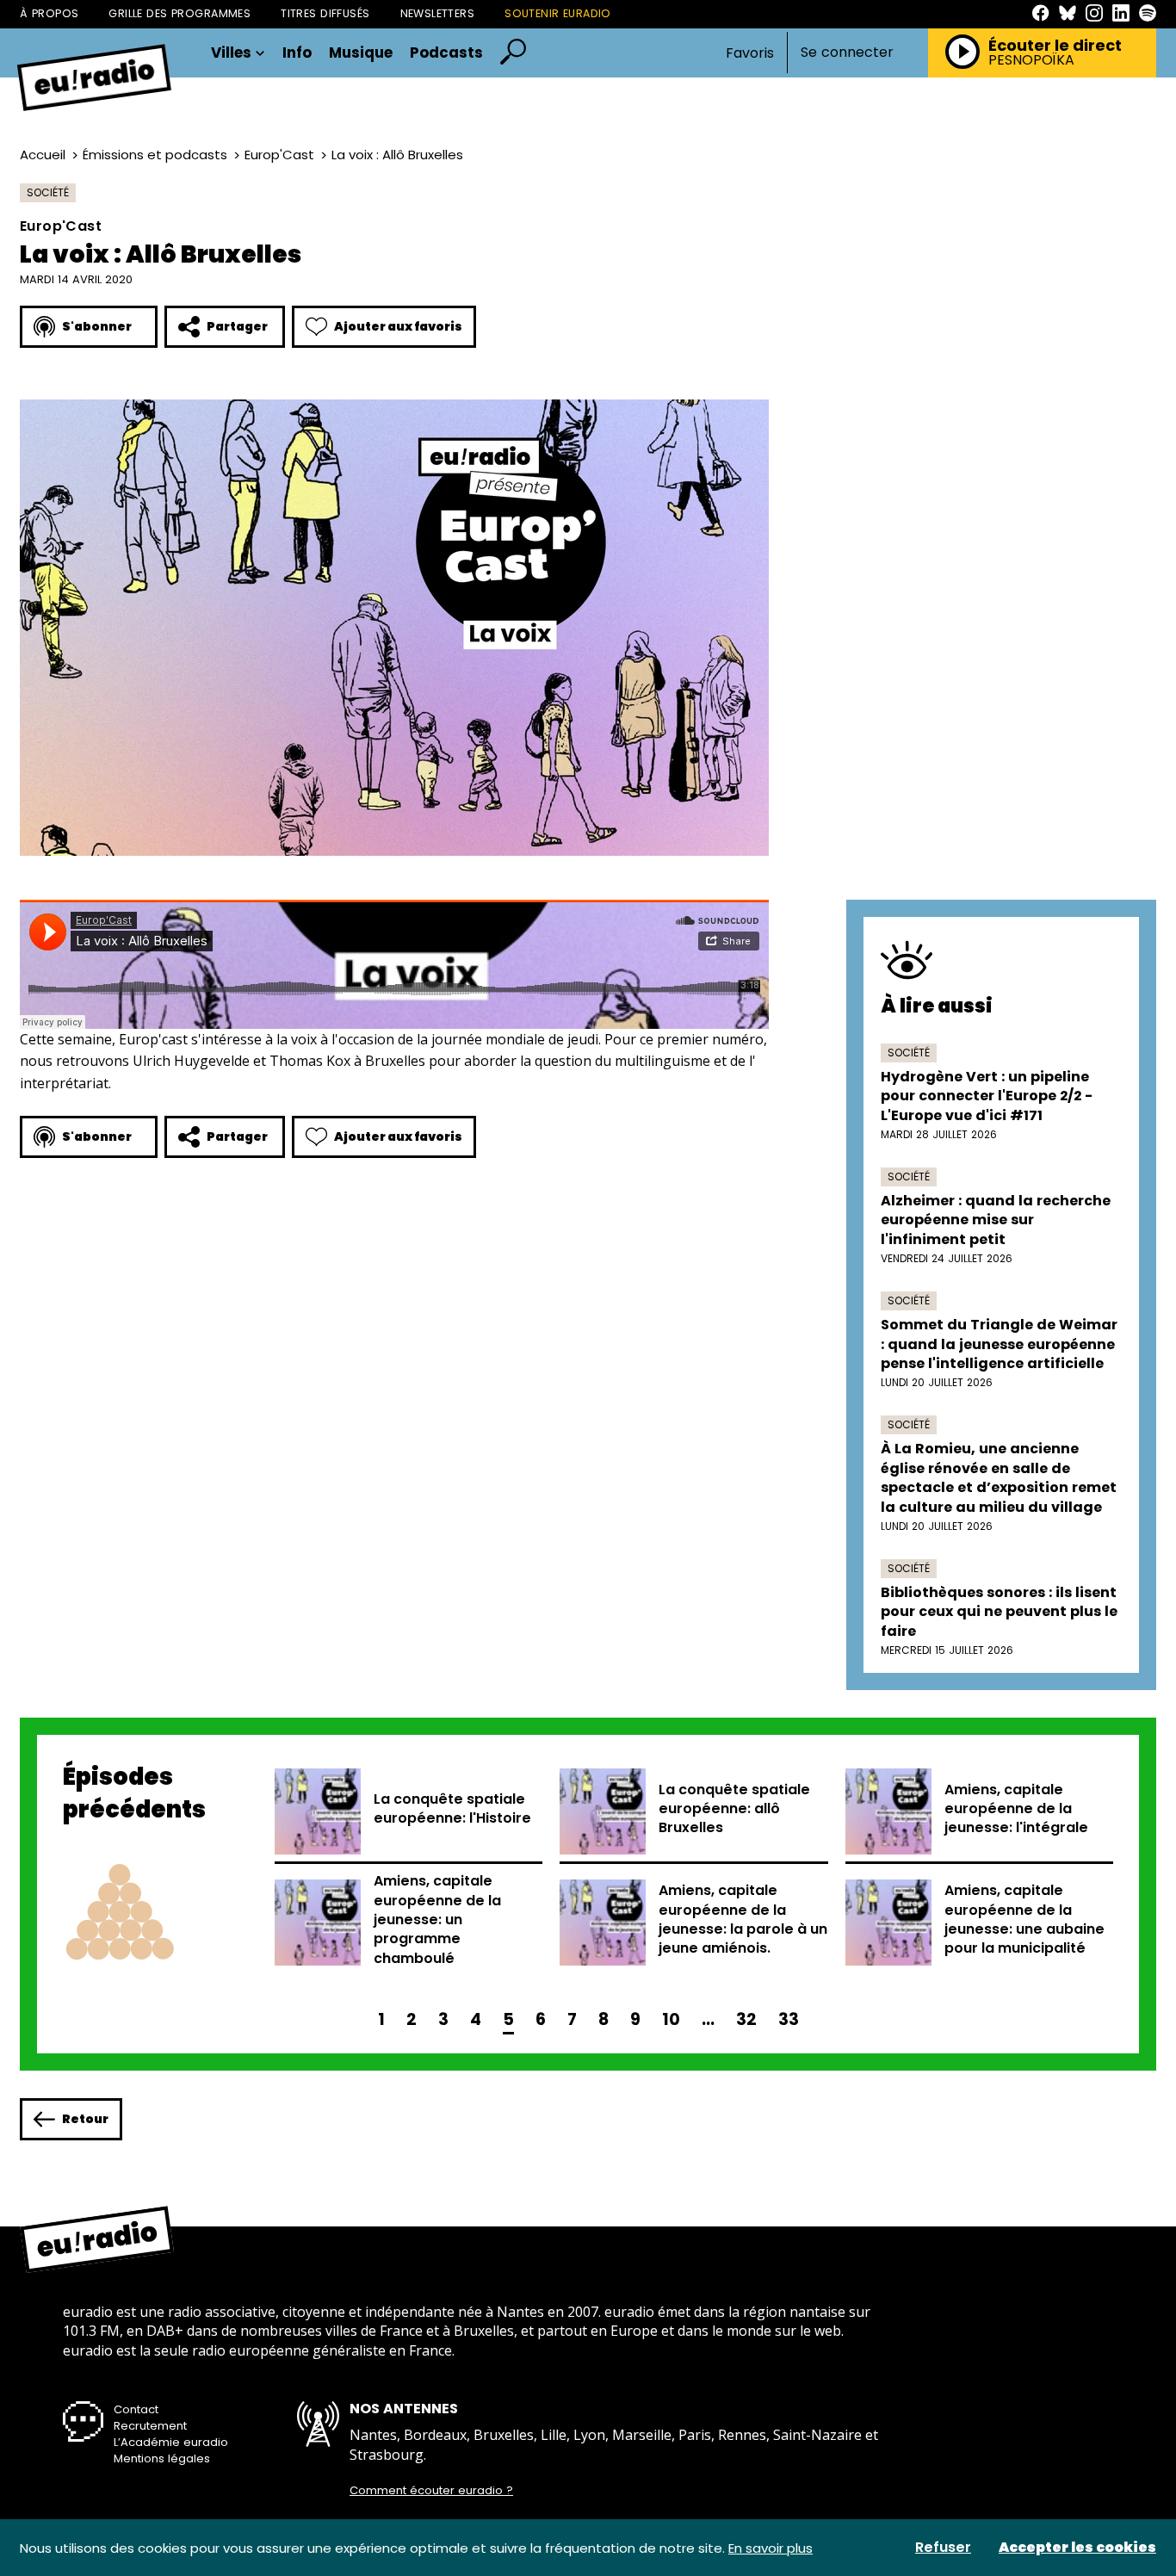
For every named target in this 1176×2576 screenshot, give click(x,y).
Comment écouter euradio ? (431, 2491)
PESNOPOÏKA (1031, 60)
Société (48, 192)
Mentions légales (162, 2458)
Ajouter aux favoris (398, 326)
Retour (85, 2119)
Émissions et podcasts (155, 155)
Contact (136, 2409)
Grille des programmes (179, 13)
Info (297, 53)
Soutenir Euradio (558, 13)
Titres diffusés (325, 13)
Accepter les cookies (1077, 2548)
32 (746, 2019)
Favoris (750, 53)
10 (671, 2019)
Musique (361, 53)
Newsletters (438, 13)
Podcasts (446, 53)
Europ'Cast (279, 155)
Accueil (43, 155)
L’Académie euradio (171, 2442)
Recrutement (150, 2426)
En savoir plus (771, 2548)
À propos (49, 13)
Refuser (943, 2548)
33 (789, 2019)
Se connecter (847, 53)
